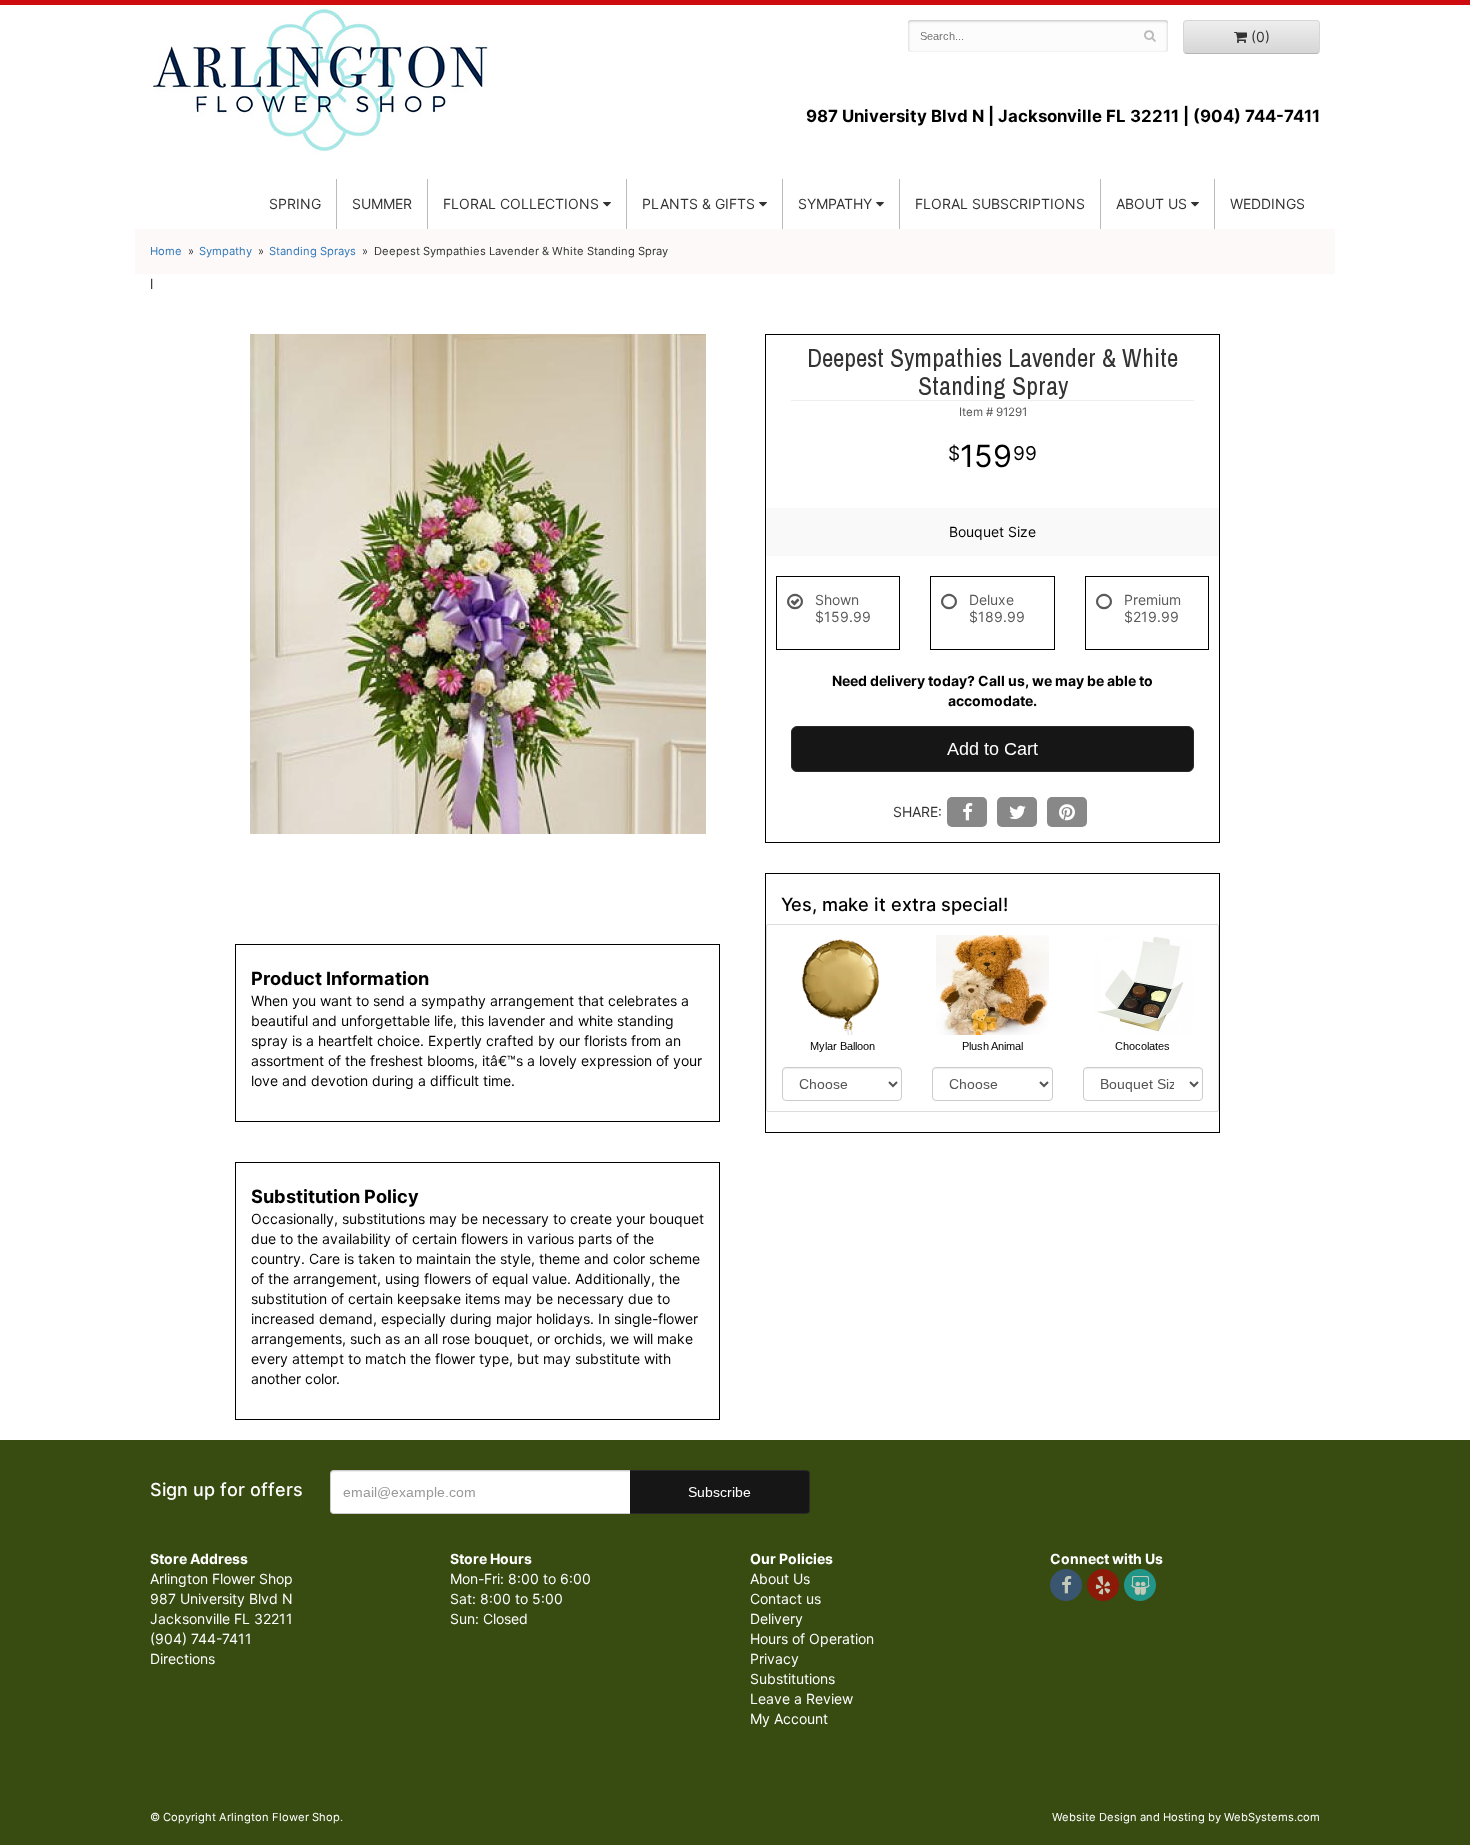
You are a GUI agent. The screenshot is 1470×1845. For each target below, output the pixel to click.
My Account (789, 1718)
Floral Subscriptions (1000, 203)
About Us (780, 1578)
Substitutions (792, 1678)
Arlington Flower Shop (320, 80)
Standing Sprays (312, 251)
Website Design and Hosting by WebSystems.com (1186, 1817)
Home (166, 251)
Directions (182, 1658)
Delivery (776, 1618)
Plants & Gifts (698, 203)
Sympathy (835, 203)
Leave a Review (801, 1698)
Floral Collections (521, 203)
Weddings (1267, 203)
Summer (382, 203)
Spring (295, 203)
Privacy (774, 1658)
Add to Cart (992, 749)
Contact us (785, 1598)
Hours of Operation (812, 1638)
